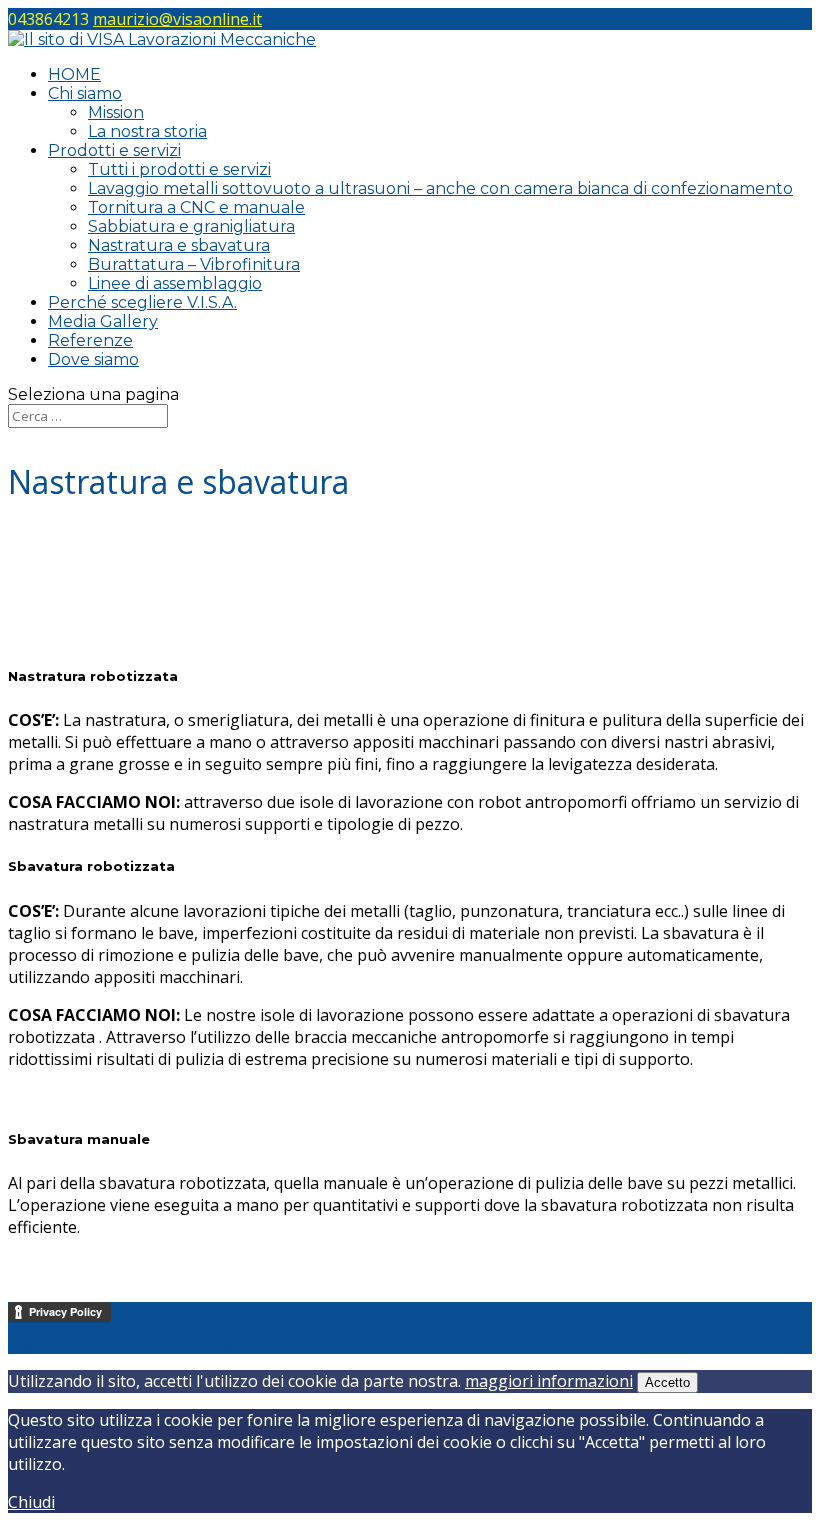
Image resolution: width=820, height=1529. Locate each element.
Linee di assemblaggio (175, 283)
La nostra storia (147, 131)
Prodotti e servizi (114, 150)
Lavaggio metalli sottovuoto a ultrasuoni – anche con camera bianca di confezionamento (440, 188)
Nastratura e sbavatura (179, 245)
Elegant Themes (108, 1347)
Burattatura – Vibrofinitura (194, 264)
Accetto (667, 1382)
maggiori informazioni (549, 1381)
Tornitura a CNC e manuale (196, 207)
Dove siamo (93, 359)
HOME (74, 74)
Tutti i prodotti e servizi (179, 169)
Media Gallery (103, 321)
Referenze (90, 340)
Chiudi (31, 1502)
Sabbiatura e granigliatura (191, 226)
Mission (116, 112)
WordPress (246, 1347)
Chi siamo (85, 93)
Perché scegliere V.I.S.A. (142, 302)
